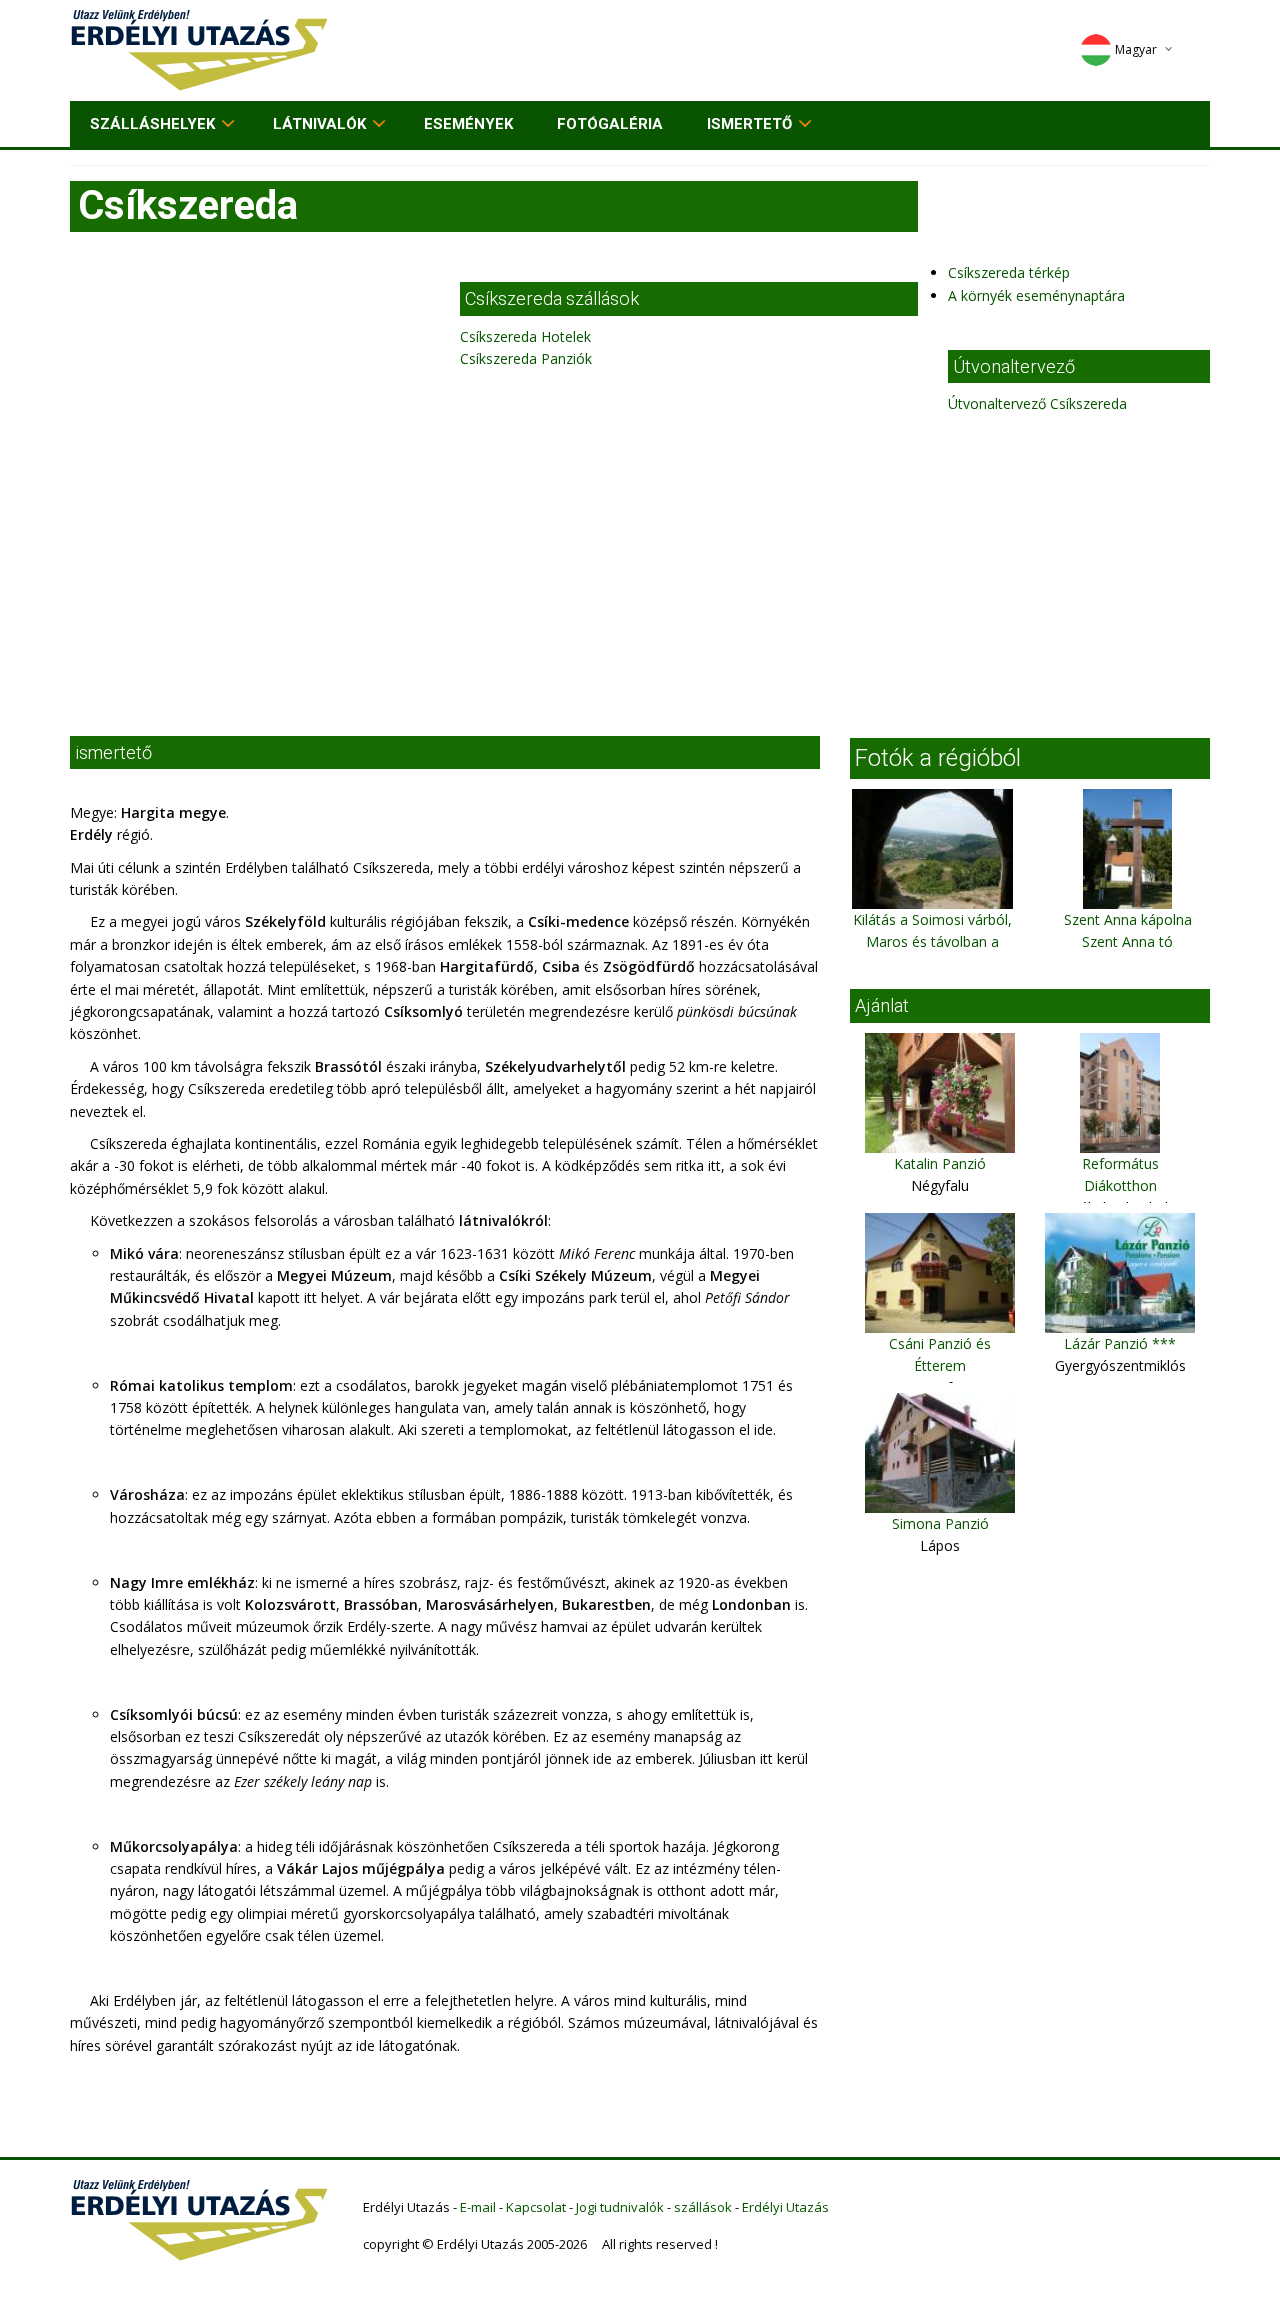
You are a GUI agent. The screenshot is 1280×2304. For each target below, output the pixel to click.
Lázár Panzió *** (1120, 1343)
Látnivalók (319, 124)
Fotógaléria (610, 124)
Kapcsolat (536, 2207)
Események (468, 124)
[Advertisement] (640, 566)
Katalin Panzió (940, 1163)
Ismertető (749, 124)
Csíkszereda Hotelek (525, 336)
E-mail (478, 2207)
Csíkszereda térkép (1009, 272)
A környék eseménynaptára (1036, 295)
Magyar (1136, 49)
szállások (703, 2207)
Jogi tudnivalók (620, 2207)
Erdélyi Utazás (785, 2207)
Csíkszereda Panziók (526, 358)
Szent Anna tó (1127, 941)
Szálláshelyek (152, 124)
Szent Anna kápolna (1128, 919)
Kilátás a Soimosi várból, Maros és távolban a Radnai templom (932, 942)
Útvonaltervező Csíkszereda (1037, 403)
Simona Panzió (940, 1523)
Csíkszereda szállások (552, 298)
